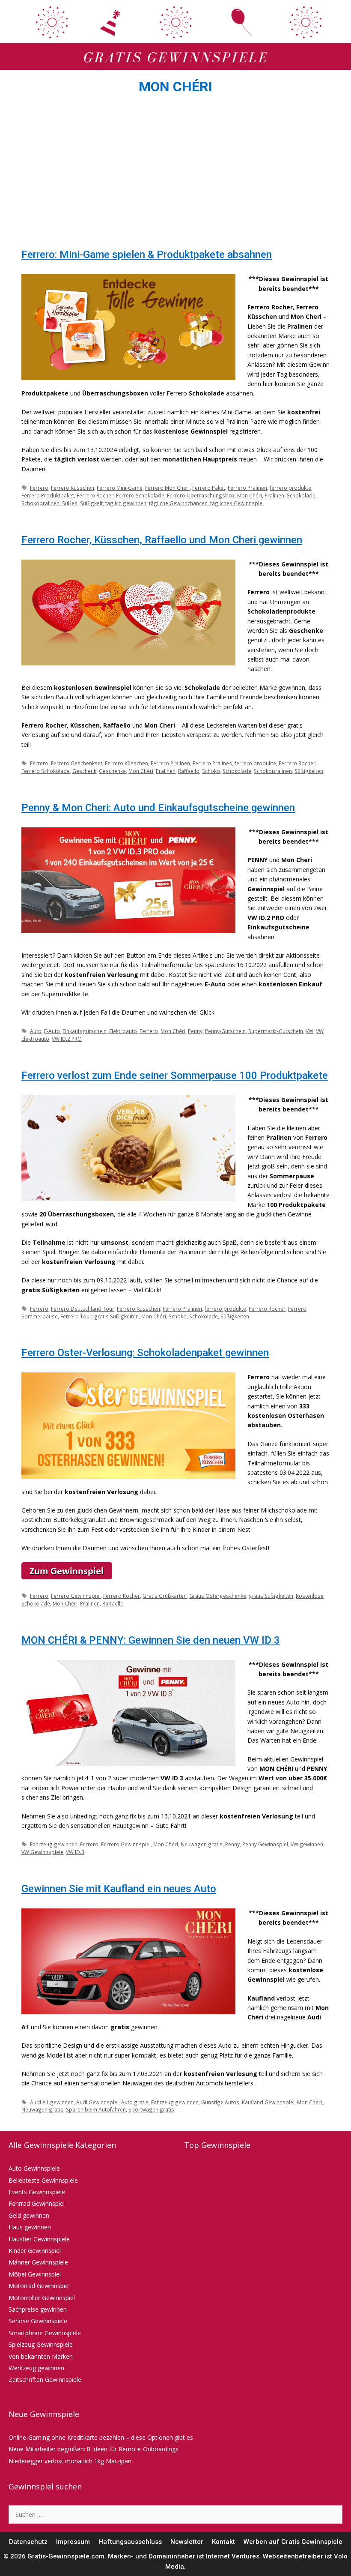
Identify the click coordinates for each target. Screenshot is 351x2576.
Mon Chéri (250, 495)
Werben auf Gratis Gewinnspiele (293, 2542)
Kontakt (223, 2542)
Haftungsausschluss (130, 2542)
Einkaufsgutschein (85, 1031)
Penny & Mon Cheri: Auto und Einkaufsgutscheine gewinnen (158, 808)
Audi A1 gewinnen (52, 2102)
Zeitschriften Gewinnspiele (45, 2380)
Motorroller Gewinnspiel (42, 2298)
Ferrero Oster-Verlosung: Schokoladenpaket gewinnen (145, 1353)
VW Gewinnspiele (42, 1852)
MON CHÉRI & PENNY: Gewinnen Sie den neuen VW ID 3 (151, 1640)
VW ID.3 (75, 1852)
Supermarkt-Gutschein (276, 1031)
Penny (195, 1031)
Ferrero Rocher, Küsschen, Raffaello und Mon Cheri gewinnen (162, 540)
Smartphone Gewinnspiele (45, 2333)
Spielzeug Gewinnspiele (41, 2344)
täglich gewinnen (126, 503)
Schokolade (301, 495)
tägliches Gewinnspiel (237, 503)
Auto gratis (135, 2102)
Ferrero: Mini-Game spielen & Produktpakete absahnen (147, 255)
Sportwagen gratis (151, 2109)
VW (309, 1031)
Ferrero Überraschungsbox (201, 495)
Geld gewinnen (29, 2215)
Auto (36, 1031)
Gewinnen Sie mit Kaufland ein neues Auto (119, 1889)
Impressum (73, 2542)
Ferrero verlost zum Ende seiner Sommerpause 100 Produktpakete (175, 1075)
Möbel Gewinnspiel (35, 2274)
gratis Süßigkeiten (116, 1316)
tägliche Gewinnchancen (178, 503)
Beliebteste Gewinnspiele (43, 2180)
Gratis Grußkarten (165, 1596)
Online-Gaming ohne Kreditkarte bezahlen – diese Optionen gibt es (101, 2437)
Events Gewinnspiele (37, 2192)
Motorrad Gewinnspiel (39, 2286)
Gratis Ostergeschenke (218, 1596)
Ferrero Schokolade (140, 495)
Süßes (70, 503)
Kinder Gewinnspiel (35, 2251)
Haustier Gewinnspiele (39, 2239)
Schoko (211, 771)
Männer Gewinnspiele (38, 2262)
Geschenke (112, 771)
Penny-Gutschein (225, 1031)
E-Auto (52, 1031)
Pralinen (274, 495)
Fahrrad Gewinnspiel (37, 2203)
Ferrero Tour (76, 1316)
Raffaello (189, 771)
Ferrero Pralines (212, 763)
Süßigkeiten (309, 771)
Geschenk (84, 771)
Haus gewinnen (30, 2227)
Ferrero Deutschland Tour (83, 1309)
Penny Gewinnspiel (265, 1844)
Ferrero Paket (209, 488)
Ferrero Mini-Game (120, 488)
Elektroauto (123, 1031)
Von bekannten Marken (41, 2356)
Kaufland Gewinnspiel (268, 2102)
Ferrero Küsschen (73, 488)
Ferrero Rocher (95, 495)
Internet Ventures (233, 2556)
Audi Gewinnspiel (97, 2102)
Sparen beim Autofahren (96, 2109)
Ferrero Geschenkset (77, 763)
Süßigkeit (91, 503)
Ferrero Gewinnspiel (76, 1596)
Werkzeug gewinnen (36, 2368)
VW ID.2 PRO (67, 1039)
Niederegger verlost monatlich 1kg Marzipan (70, 2461)
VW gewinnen (307, 1844)
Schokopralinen (40, 503)
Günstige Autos (220, 2102)
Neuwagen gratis (202, 1844)
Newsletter (187, 2542)
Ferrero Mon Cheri (167, 488)
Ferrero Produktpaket (48, 495)
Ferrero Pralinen (247, 488)
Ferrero (39, 488)
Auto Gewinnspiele (34, 2168)
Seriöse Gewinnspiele (38, 2321)
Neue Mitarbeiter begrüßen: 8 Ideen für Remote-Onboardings (94, 2449)
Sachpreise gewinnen (38, 2309)
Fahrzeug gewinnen (54, 1844)
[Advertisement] (175, 174)
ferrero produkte (290, 488)
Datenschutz (28, 2542)
